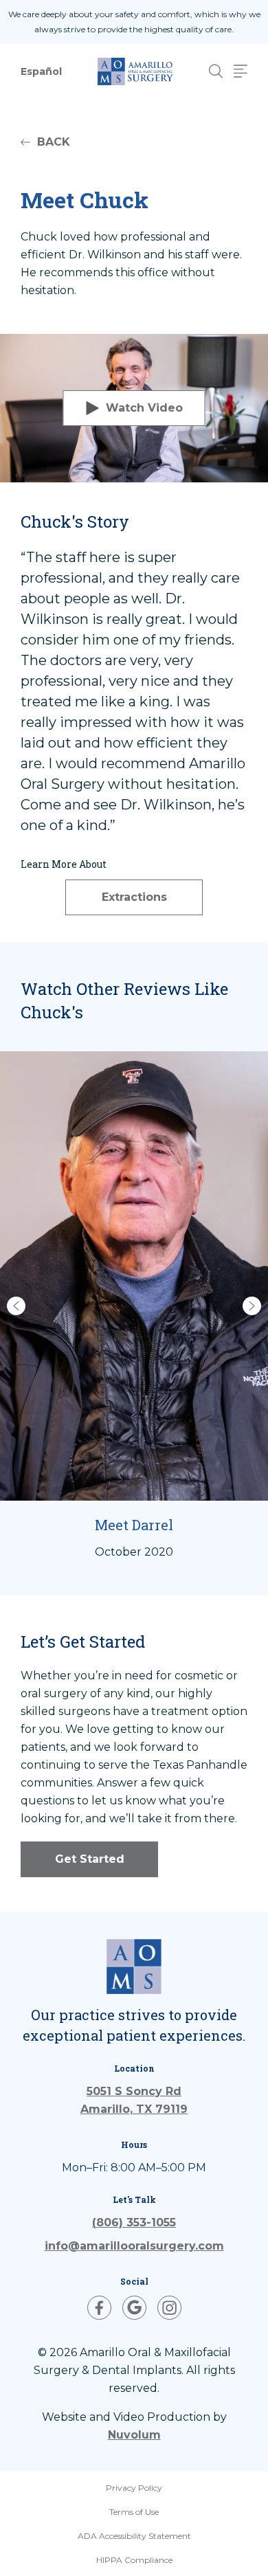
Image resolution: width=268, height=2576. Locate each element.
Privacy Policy (134, 2488)
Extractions (134, 897)
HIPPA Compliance (134, 2560)
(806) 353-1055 (134, 2222)
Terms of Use (134, 2512)
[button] (16, 1306)
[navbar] (241, 71)
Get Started (90, 1859)
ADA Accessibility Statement (134, 2536)
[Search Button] (216, 71)
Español (41, 71)
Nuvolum (134, 2435)
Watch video (144, 408)
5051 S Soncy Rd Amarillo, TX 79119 (134, 2100)
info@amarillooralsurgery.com (134, 2246)
